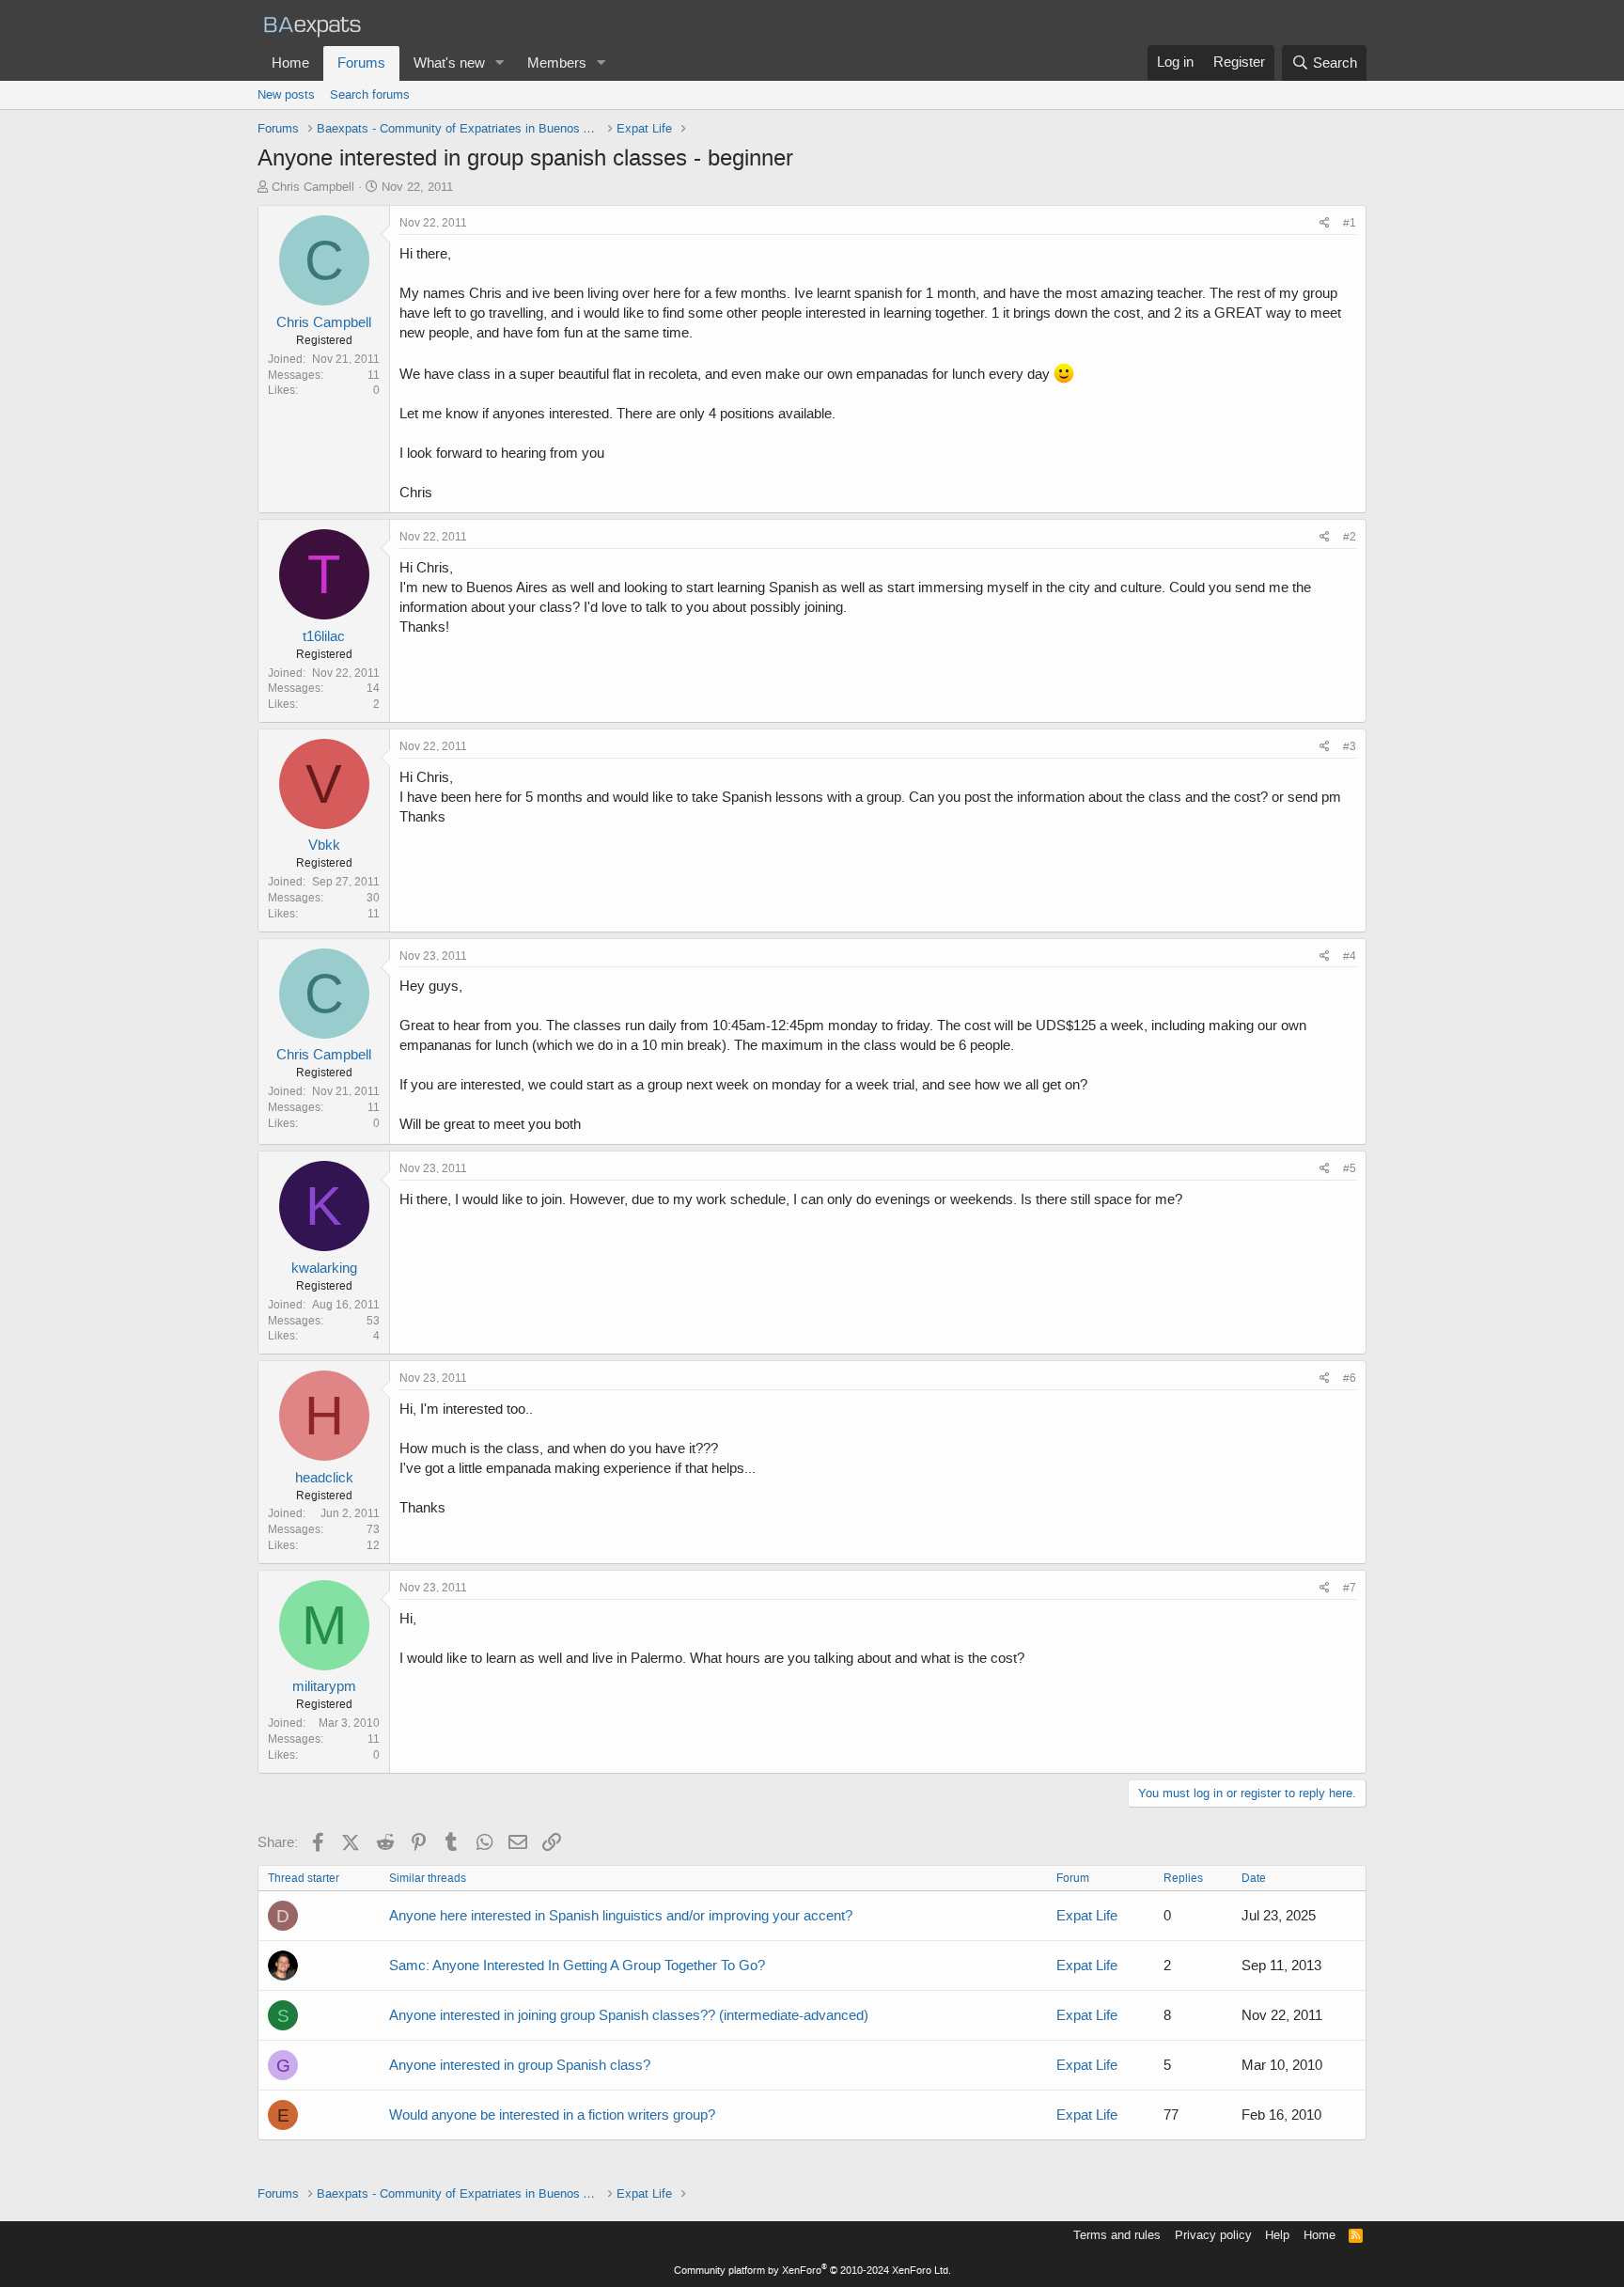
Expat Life (1087, 1916)
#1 (1350, 223)
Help (1277, 2235)
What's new (449, 63)
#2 (1350, 537)
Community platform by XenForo (812, 2271)
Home (290, 63)
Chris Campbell (313, 187)
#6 (1350, 1378)
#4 (1350, 956)
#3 (1350, 746)
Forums (361, 63)
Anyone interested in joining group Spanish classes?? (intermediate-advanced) (629, 2015)
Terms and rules (1117, 2235)
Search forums (370, 94)
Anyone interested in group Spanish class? (520, 2065)
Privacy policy (1213, 2235)
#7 (1350, 1588)
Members (557, 63)
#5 (1350, 1168)
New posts (286, 94)
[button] (500, 63)
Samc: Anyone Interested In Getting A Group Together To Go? (577, 1966)
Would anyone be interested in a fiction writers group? (552, 2115)
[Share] (1325, 223)
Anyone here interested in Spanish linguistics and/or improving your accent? (621, 1916)
